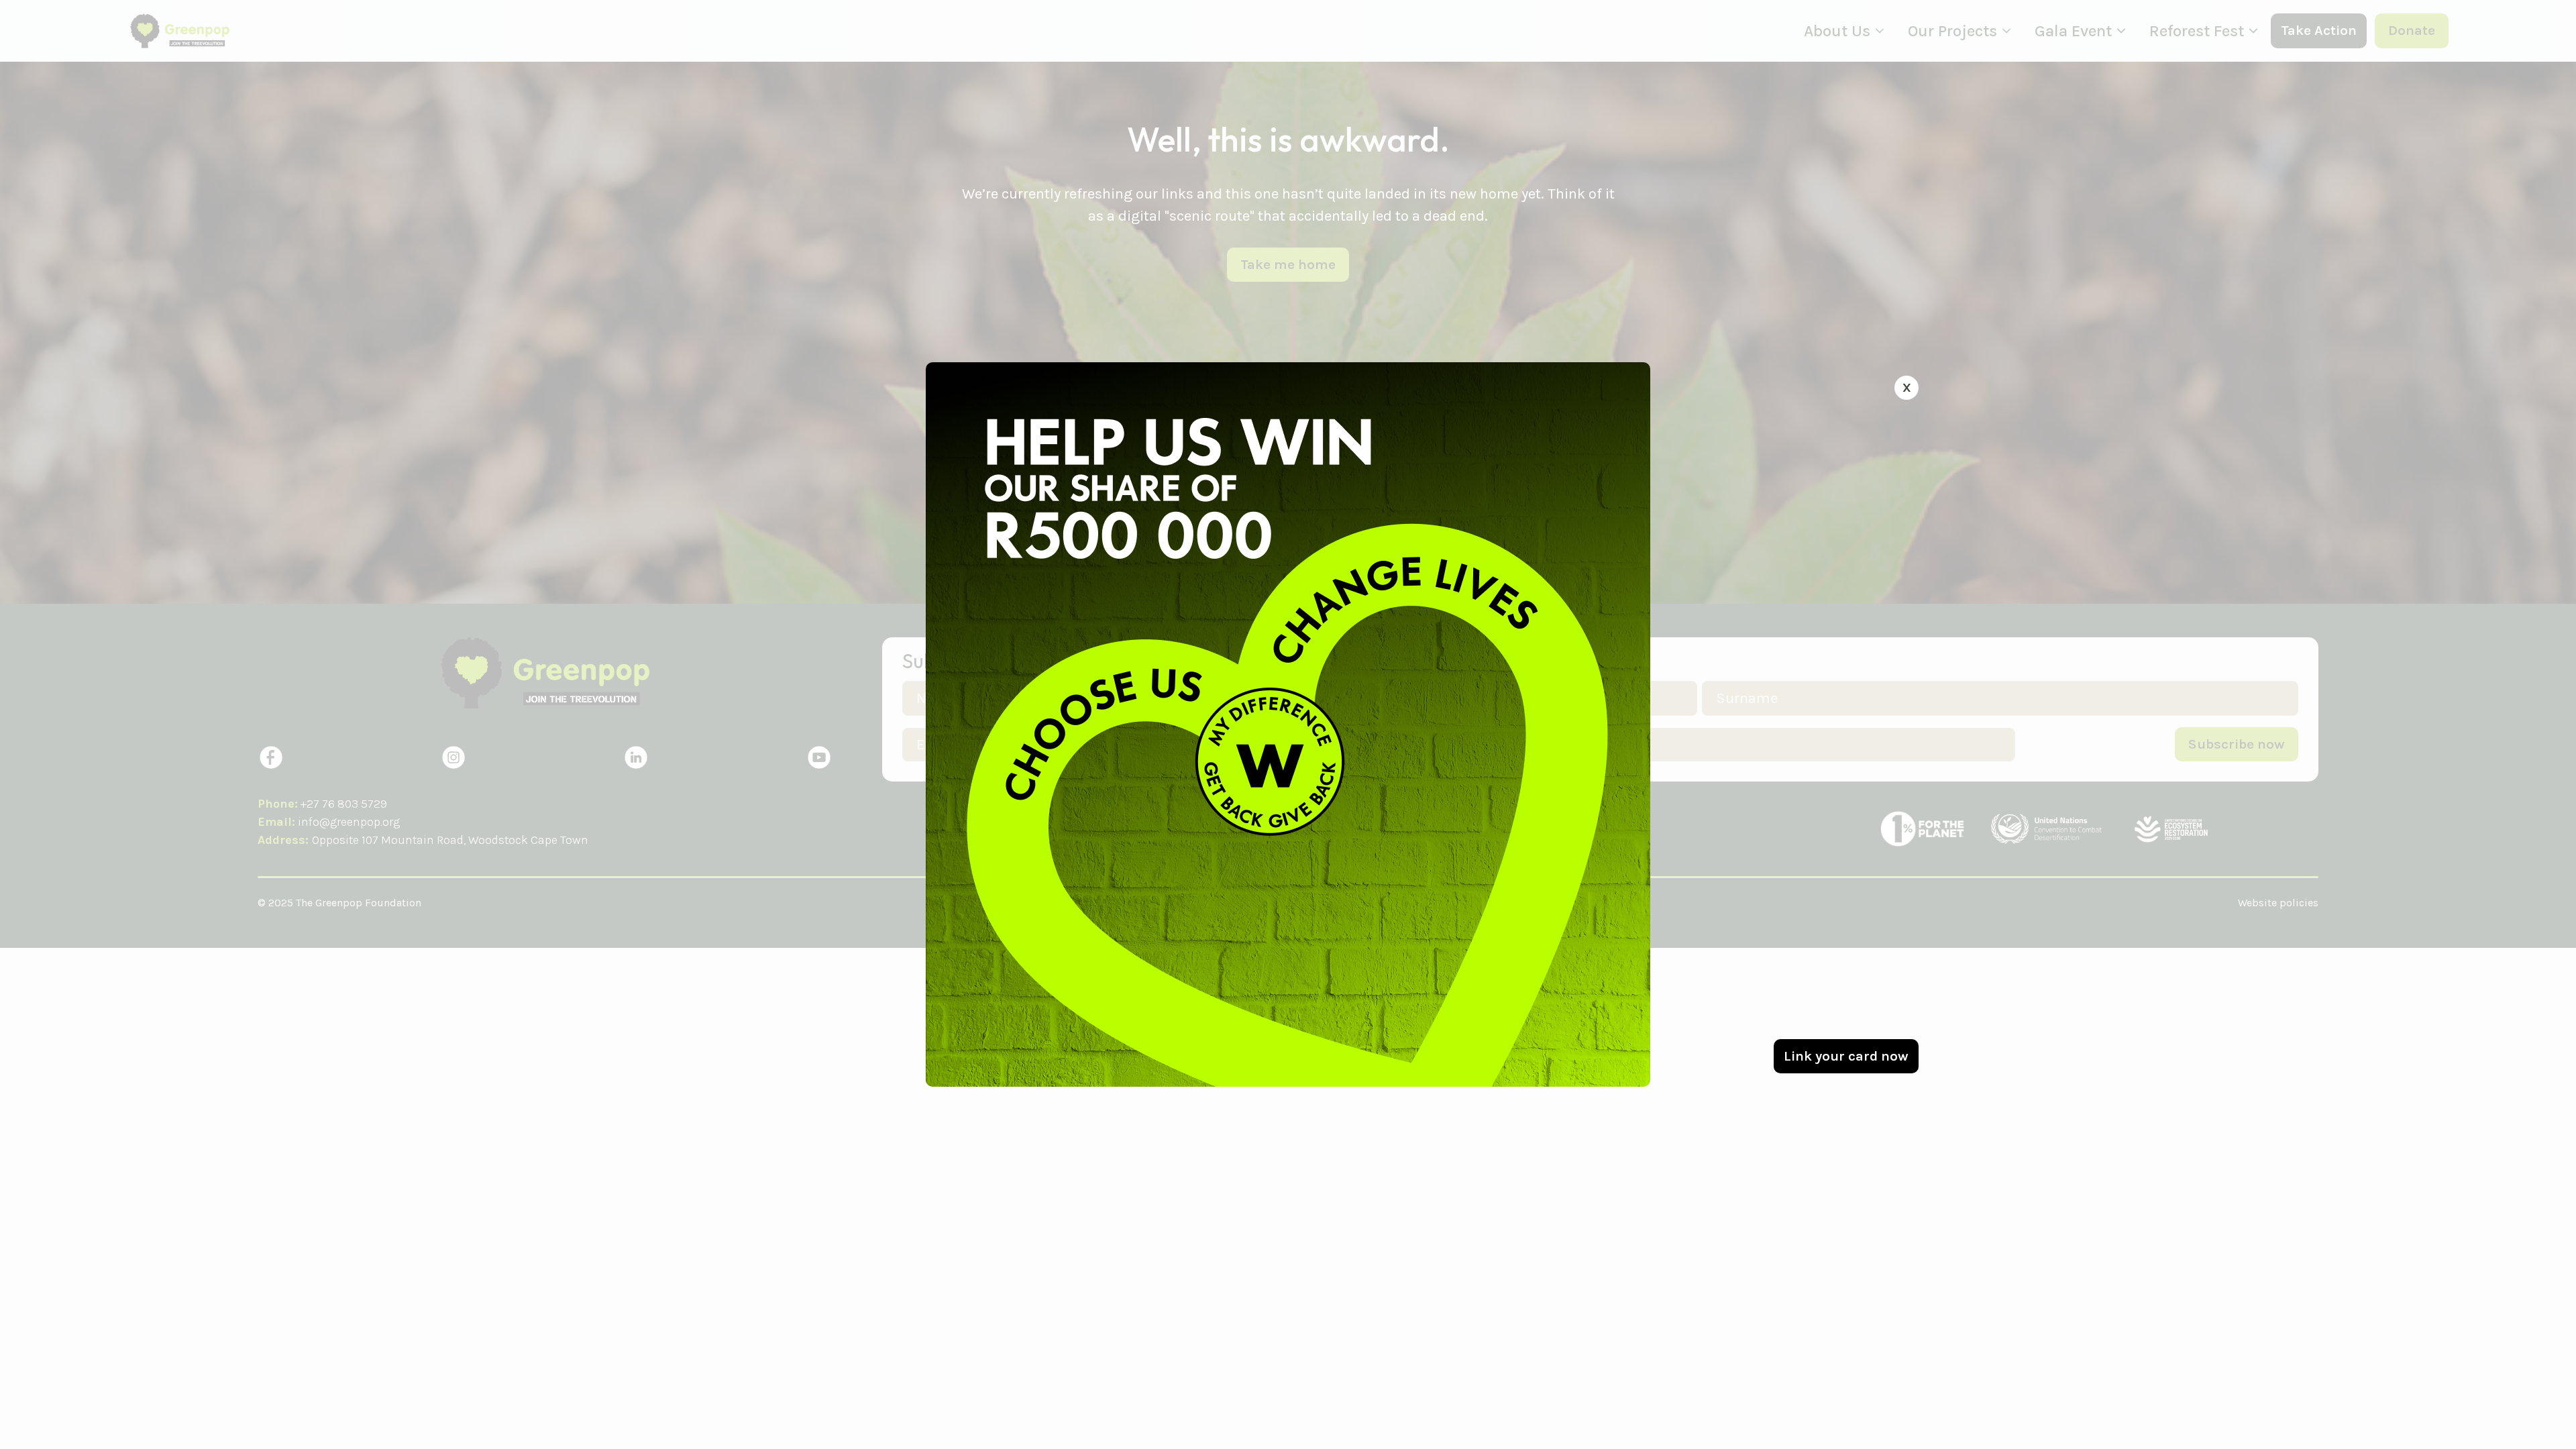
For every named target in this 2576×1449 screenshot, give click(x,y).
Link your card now (1846, 1056)
